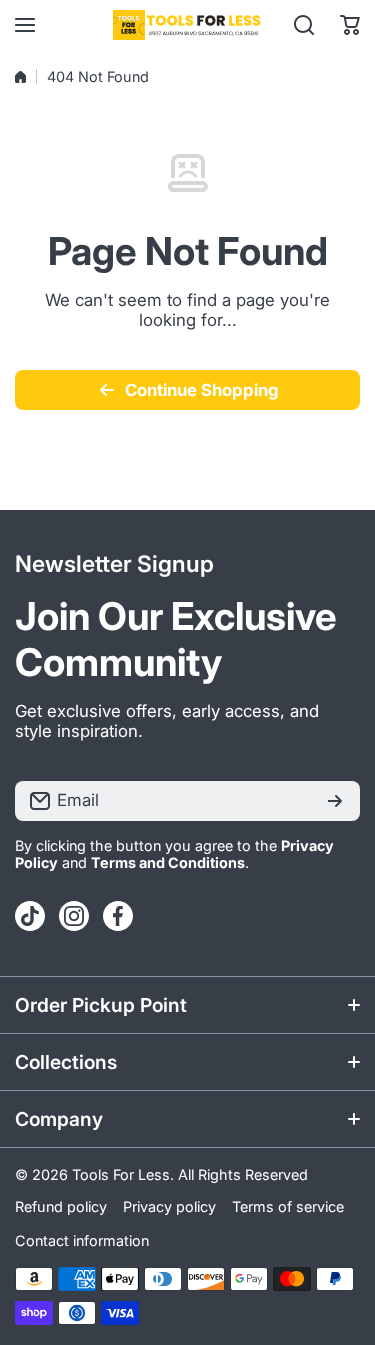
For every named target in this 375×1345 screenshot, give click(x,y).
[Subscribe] (335, 801)
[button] (350, 25)
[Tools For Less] (188, 25)
